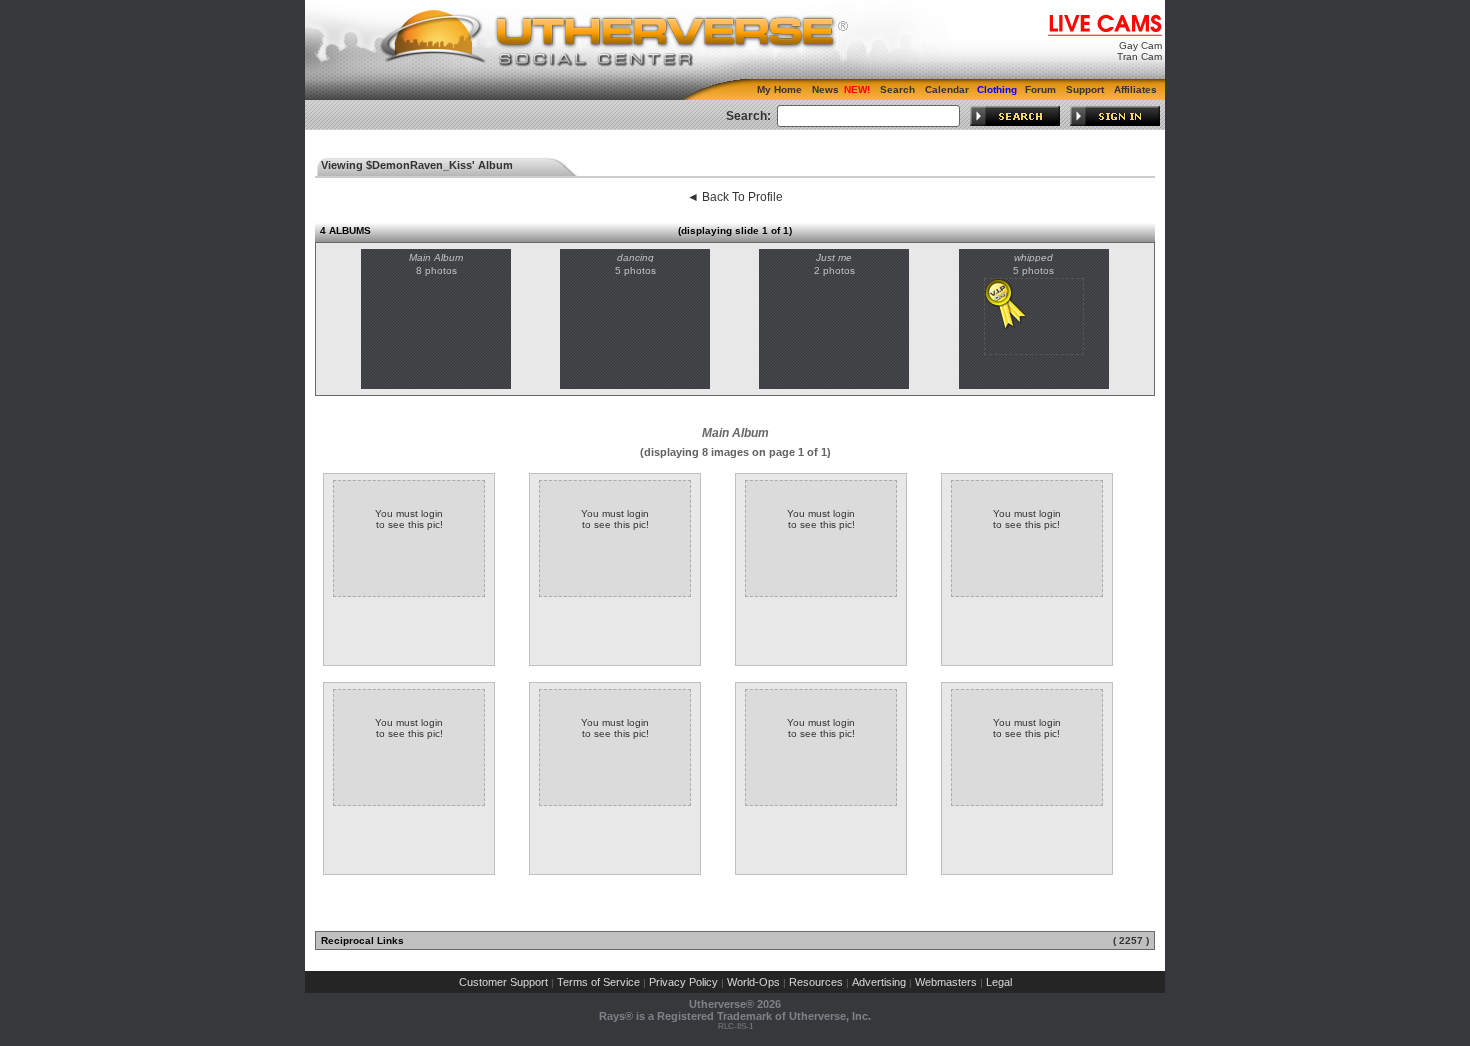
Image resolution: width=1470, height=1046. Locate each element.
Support (1085, 89)
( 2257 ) (1131, 940)
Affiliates (1135, 89)
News (825, 89)
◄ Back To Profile (735, 197)
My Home (779, 89)
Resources (816, 982)
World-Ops (753, 982)
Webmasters (946, 982)
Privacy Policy (683, 982)
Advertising (879, 982)
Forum (1040, 89)
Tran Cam (1139, 56)
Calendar (947, 89)
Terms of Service (598, 982)
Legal (999, 982)
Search (897, 89)
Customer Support (503, 982)
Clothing (997, 89)
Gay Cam (1140, 45)
